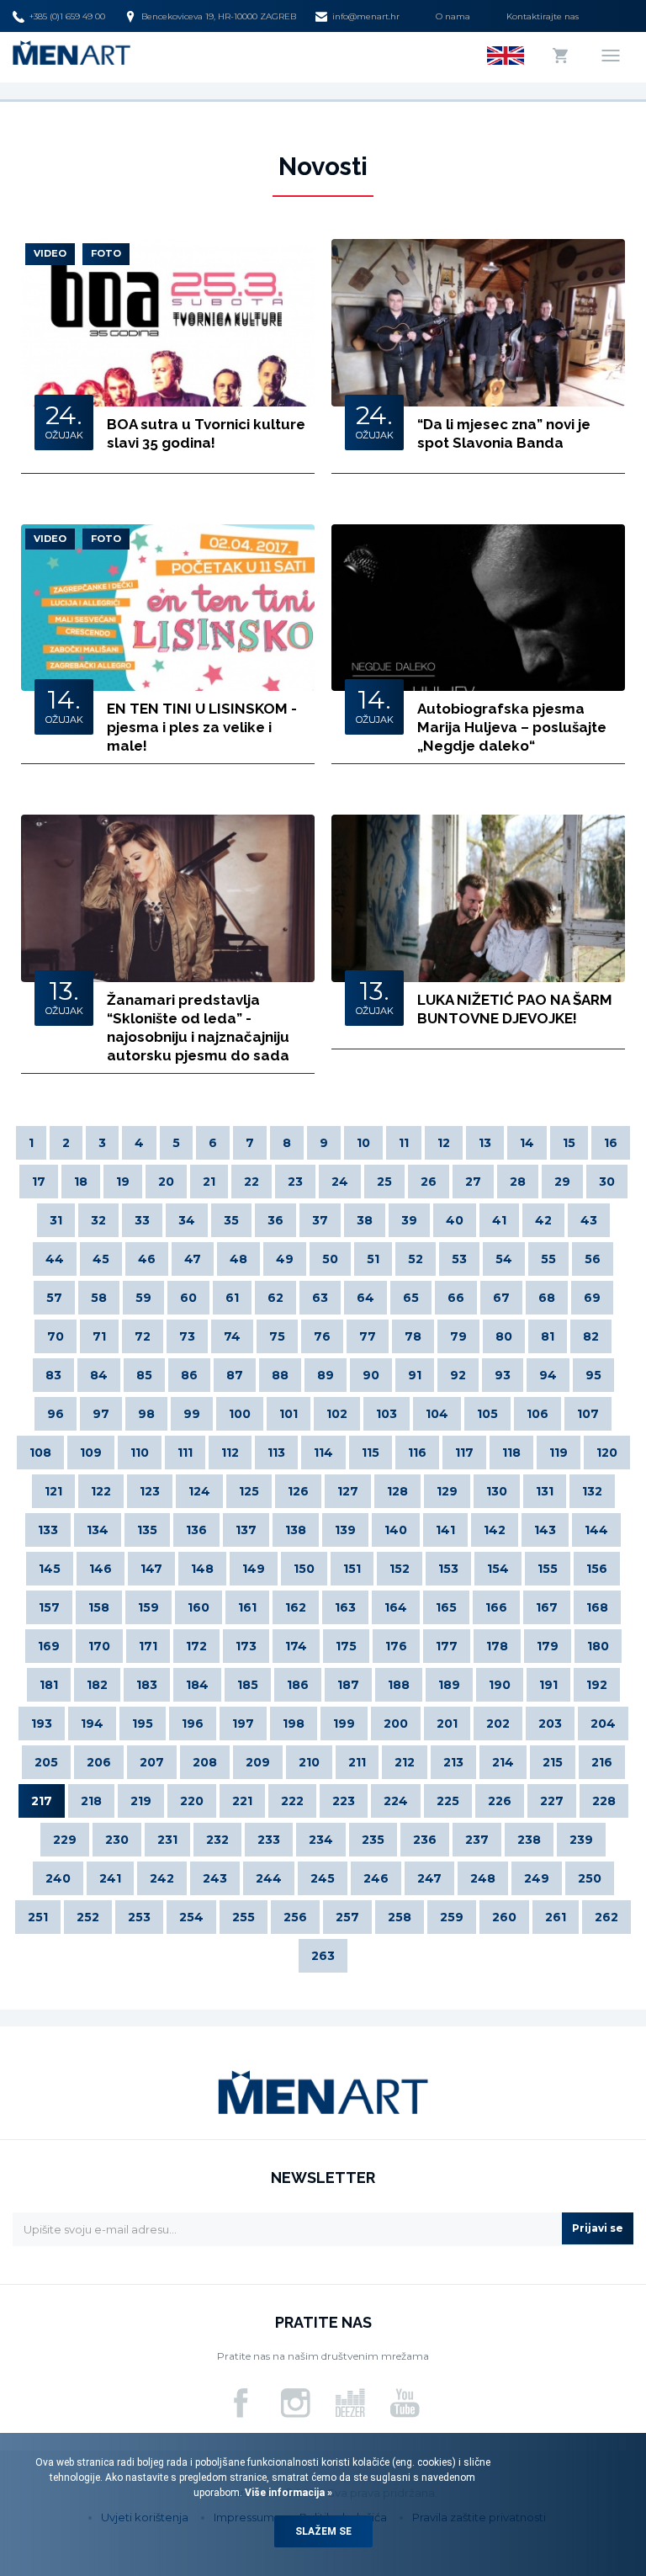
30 (607, 1182)
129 (447, 1491)
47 (193, 1259)
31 (56, 1220)
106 (537, 1414)
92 (458, 1375)
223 (344, 1801)
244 (269, 1878)
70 (56, 1336)
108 (40, 1453)
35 (231, 1220)
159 (148, 1607)
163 (345, 1607)
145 (50, 1569)
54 (504, 1259)
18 (81, 1182)
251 (38, 1917)
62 (275, 1298)
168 (597, 1607)
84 (99, 1375)
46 (147, 1259)
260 (504, 1917)
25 (384, 1182)
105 (487, 1414)
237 (477, 1840)
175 (346, 1646)
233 (269, 1840)
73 (187, 1336)
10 (363, 1143)
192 (597, 1685)
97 (101, 1414)
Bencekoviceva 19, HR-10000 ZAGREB (219, 16)
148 (202, 1569)
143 (545, 1530)
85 (144, 1375)
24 (340, 1182)
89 (326, 1375)
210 (309, 1762)
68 (547, 1298)
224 (396, 1801)
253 (139, 1917)
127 (348, 1491)
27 (473, 1182)
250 (590, 1878)
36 (275, 1220)
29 (562, 1182)
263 (323, 1956)
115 (371, 1453)
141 (445, 1530)
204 (603, 1724)
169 (49, 1646)
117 (464, 1453)
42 (543, 1220)
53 (459, 1259)
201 (447, 1724)
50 (330, 1259)
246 (376, 1878)
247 (429, 1878)
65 (411, 1298)
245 (323, 1878)
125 (249, 1491)
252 (88, 1917)
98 (146, 1414)
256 (295, 1917)
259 (452, 1917)
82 (591, 1336)
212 (405, 1762)
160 (199, 1607)
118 (511, 1453)
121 (53, 1491)
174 (296, 1646)
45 (101, 1259)
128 (397, 1491)
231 (167, 1840)
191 (548, 1685)
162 (296, 1607)
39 (409, 1220)
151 (352, 1569)
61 (232, 1298)
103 (387, 1414)
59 (143, 1298)
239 (581, 1840)
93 (503, 1375)
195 (143, 1724)
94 (548, 1375)
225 (448, 1801)
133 (48, 1530)
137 (246, 1530)
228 (604, 1801)
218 (91, 1801)
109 (91, 1453)
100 (240, 1414)
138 (296, 1530)
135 (147, 1530)
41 (499, 1220)
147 (151, 1569)
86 (189, 1375)
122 (101, 1491)
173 (246, 1646)
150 (304, 1569)
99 (192, 1414)
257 (347, 1917)
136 (196, 1530)
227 (552, 1801)
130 (497, 1491)
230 (117, 1840)
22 (252, 1182)
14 (527, 1143)
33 (142, 1220)
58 (99, 1298)
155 (548, 1569)
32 (98, 1220)
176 (396, 1646)
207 (152, 1762)
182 (97, 1685)
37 (320, 1220)
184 (197, 1685)
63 (320, 1298)
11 (404, 1143)
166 (496, 1607)
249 (537, 1878)
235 (373, 1840)
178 (497, 1646)
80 (504, 1336)
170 (99, 1646)
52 (416, 1259)
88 (280, 1375)
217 (42, 1801)
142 (495, 1530)
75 (277, 1336)
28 (518, 1182)
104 (437, 1414)
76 (322, 1336)
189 (449, 1685)
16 (611, 1143)
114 (323, 1453)
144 (596, 1530)
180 (598, 1646)
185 (248, 1685)
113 (276, 1453)
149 (254, 1569)
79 (458, 1336)
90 (371, 1375)
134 (98, 1530)
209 (258, 1762)
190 (500, 1685)
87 (235, 1375)
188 (399, 1685)
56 (593, 1259)
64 (365, 1298)
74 (232, 1336)
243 (215, 1878)
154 (498, 1569)
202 (498, 1724)
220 (192, 1801)
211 (357, 1762)
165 (446, 1607)
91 (415, 1375)
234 (321, 1840)
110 (140, 1453)
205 (46, 1762)
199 (344, 1724)
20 (166, 1182)
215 (553, 1762)
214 (503, 1762)
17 (39, 1182)
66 (456, 1298)
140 (396, 1530)
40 (455, 1220)
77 (368, 1336)
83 (53, 1375)
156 (597, 1569)
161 (247, 1607)
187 (348, 1685)
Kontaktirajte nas (543, 16)
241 (110, 1878)
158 (99, 1607)
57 (54, 1298)
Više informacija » (287, 2493)
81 (548, 1336)
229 (65, 1840)
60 (188, 1298)
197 (243, 1724)
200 (396, 1724)
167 (547, 1607)
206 (99, 1762)
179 (548, 1646)
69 (592, 1298)
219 (141, 1801)
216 (602, 1762)
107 (588, 1414)
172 (196, 1646)
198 (294, 1724)
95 (593, 1375)
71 (99, 1336)
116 (417, 1453)
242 (162, 1878)
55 (548, 1259)
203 (550, 1724)
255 (244, 1917)
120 (607, 1453)
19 (123, 1182)
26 (429, 1182)
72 (143, 1336)
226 (500, 1801)
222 (292, 1801)
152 (400, 1569)
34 (187, 1220)
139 (345, 1530)
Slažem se (323, 2531)
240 (58, 1878)
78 (413, 1336)
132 (592, 1491)
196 (193, 1724)
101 (289, 1414)
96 (56, 1414)
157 (49, 1607)
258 (400, 1917)
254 (191, 1917)
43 (589, 1220)
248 (483, 1878)
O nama (453, 16)
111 (185, 1453)
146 (101, 1569)
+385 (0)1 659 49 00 (67, 16)
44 (55, 1259)
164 (396, 1607)
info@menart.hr (366, 16)
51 (373, 1259)
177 (447, 1646)
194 (92, 1724)
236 (425, 1840)
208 (205, 1762)
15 (569, 1143)
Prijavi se (598, 2228)
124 (199, 1491)
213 (453, 1762)
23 (295, 1182)
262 (606, 1917)
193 (42, 1724)
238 (529, 1840)
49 (285, 1259)
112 (230, 1453)
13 (485, 1143)
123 (150, 1491)
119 (559, 1453)
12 (444, 1143)
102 (337, 1414)
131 (545, 1491)
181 (49, 1685)
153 (448, 1569)
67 (501, 1298)
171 (148, 1646)
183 (147, 1685)
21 (209, 1182)
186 (298, 1685)
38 (365, 1220)
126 (298, 1491)
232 (217, 1840)
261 (556, 1917)
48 (238, 1259)
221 (242, 1801)
